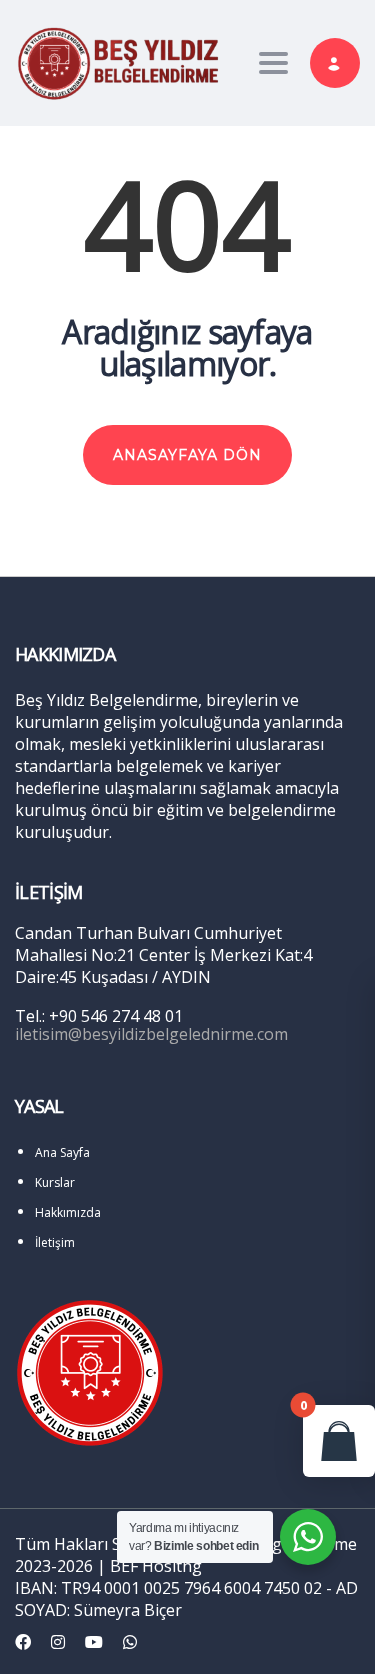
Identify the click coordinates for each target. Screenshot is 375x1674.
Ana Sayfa (62, 1152)
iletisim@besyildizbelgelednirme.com (151, 1034)
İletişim (55, 1242)
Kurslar (55, 1182)
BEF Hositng (156, 1566)
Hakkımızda (68, 1212)
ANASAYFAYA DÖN (187, 455)
